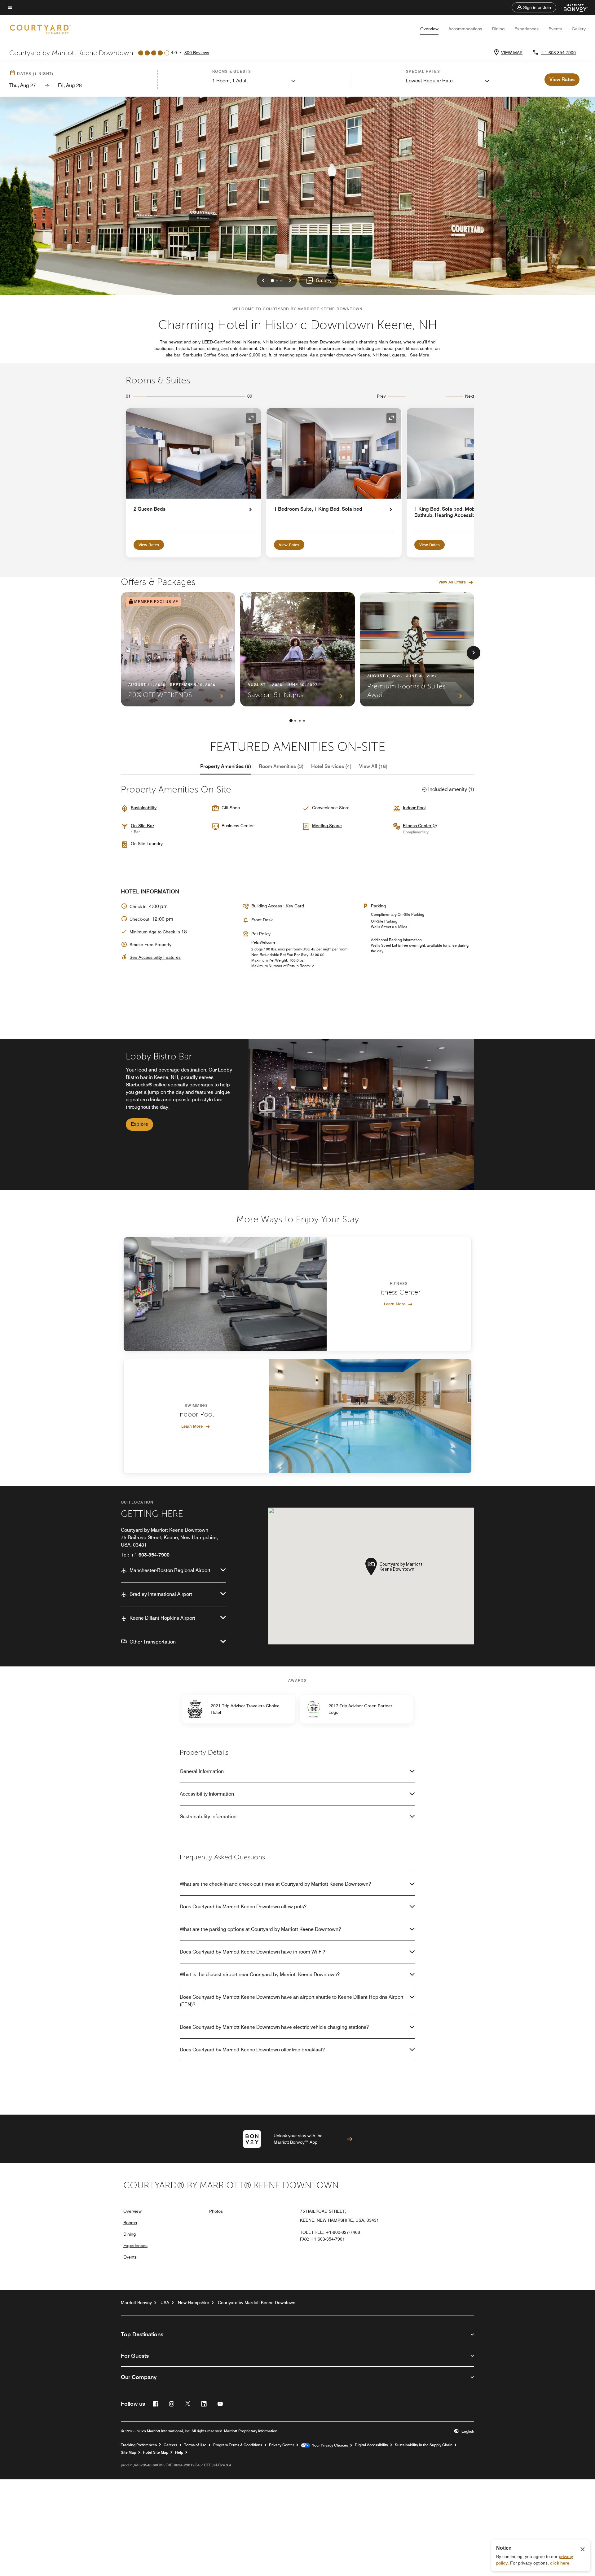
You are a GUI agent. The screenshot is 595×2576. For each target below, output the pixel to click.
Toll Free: (330, 2232)
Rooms (130, 2223)
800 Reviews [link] (197, 53)
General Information (202, 1771)
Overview (429, 29)
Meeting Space (327, 826)
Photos (216, 2211)
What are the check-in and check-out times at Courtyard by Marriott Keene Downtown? (275, 1884)
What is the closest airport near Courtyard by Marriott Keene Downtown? (260, 1974)
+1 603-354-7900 (558, 53)
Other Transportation (153, 1642)
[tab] (226, 766)
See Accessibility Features (155, 957)
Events (555, 29)
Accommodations (465, 29)
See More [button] (420, 355)
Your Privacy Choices (329, 2445)
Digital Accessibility (371, 2445)
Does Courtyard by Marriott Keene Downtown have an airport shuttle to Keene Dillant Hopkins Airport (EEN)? (292, 2001)
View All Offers (452, 582)
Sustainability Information (208, 1816)
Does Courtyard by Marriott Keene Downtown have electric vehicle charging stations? (274, 2027)
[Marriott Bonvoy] (572, 7)
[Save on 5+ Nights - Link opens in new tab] (297, 649)
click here (560, 2563)
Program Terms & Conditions (238, 2445)
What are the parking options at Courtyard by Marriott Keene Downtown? (260, 1929)
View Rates (149, 545)
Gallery (579, 29)
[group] (297, 1115)
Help (179, 2452)
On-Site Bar (142, 826)
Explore (139, 1124)
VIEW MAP (512, 53)
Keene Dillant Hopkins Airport (162, 1618)
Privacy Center (282, 2445)
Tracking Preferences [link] (139, 2445)
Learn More (395, 1304)
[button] (534, 7)
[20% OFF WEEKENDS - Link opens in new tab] (178, 649)
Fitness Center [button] (418, 826)
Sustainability (144, 808)
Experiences (527, 29)
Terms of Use (195, 2445)
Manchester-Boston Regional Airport (170, 1570)
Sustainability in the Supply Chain (424, 2445)
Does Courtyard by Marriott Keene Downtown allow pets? (243, 1907)
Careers (170, 2445)
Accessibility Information (207, 1794)
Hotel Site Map (156, 2452)
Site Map (128, 2452)
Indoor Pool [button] (414, 808)
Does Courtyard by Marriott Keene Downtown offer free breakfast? (252, 2050)
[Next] (474, 653)
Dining (498, 29)
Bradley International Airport (161, 1594)
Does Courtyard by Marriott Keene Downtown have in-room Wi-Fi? (252, 1952)
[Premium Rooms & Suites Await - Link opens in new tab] (417, 649)
